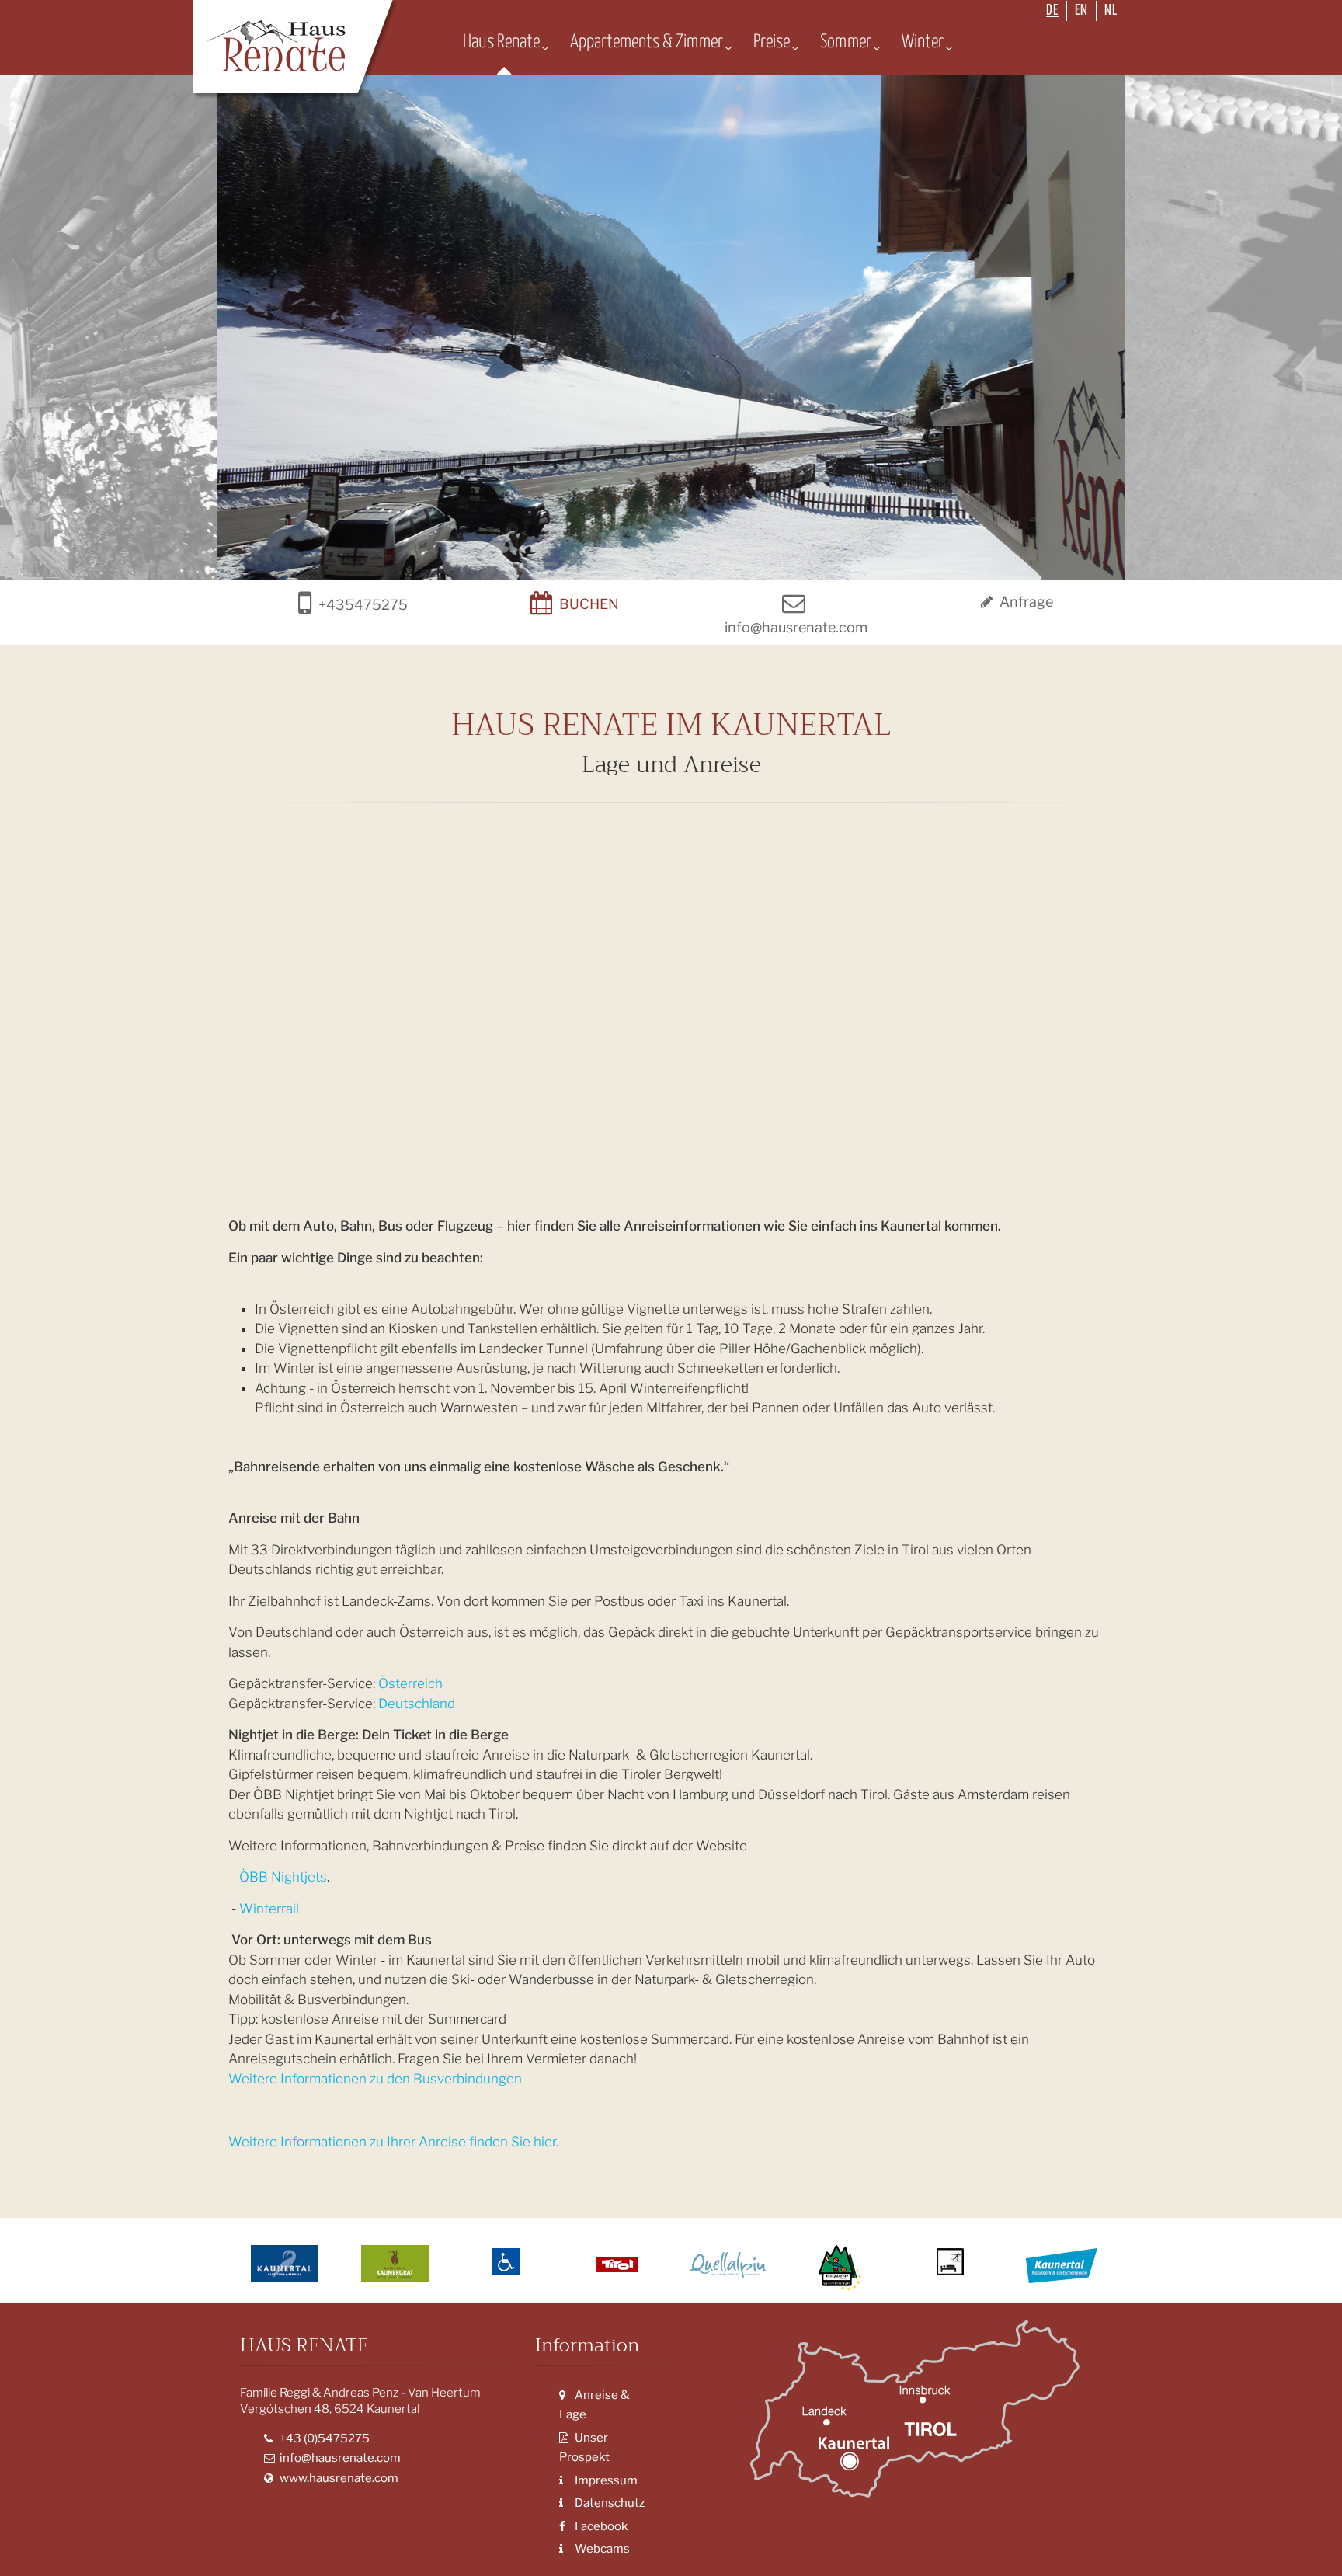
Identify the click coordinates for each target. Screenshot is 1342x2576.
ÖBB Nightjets (283, 1877)
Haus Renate (501, 42)
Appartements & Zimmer (647, 42)
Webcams (601, 2549)
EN (1081, 10)
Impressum (605, 2480)
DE (1052, 10)
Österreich (412, 1683)
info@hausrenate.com (339, 2458)
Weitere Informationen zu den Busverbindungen (375, 2079)
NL (1111, 10)
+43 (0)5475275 (323, 2438)
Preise (772, 42)
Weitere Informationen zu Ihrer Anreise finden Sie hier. (393, 2142)
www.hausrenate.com (338, 2478)
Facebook (600, 2526)
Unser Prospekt (584, 2448)
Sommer (846, 42)
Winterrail (269, 1909)
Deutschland (417, 1704)
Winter (923, 42)
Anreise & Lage (595, 2405)
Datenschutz (608, 2503)
